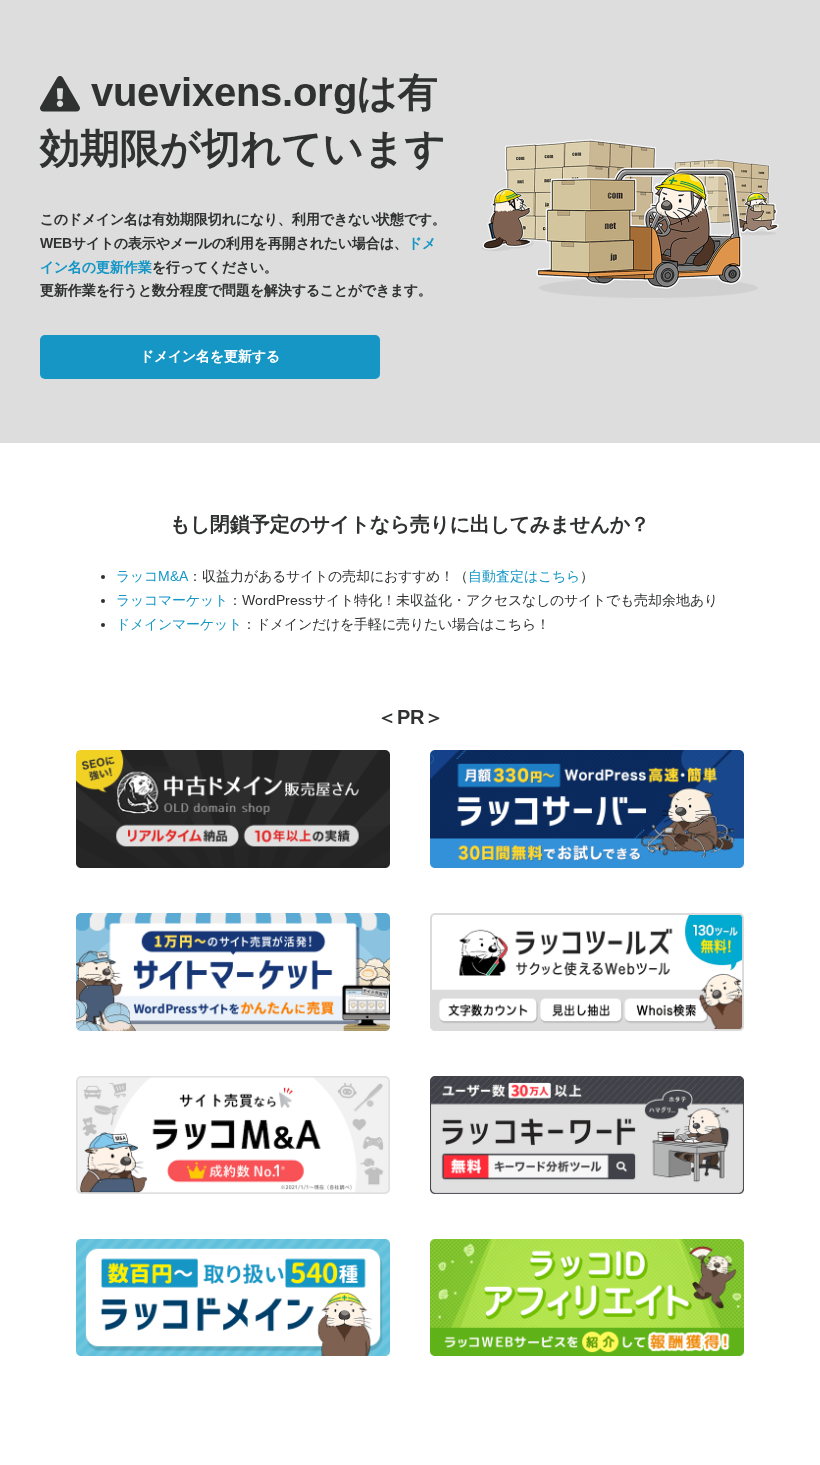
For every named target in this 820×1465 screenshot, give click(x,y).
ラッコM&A (152, 576)
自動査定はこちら (524, 576)
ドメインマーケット (179, 624)
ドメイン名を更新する (210, 356)
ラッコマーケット (172, 600)
